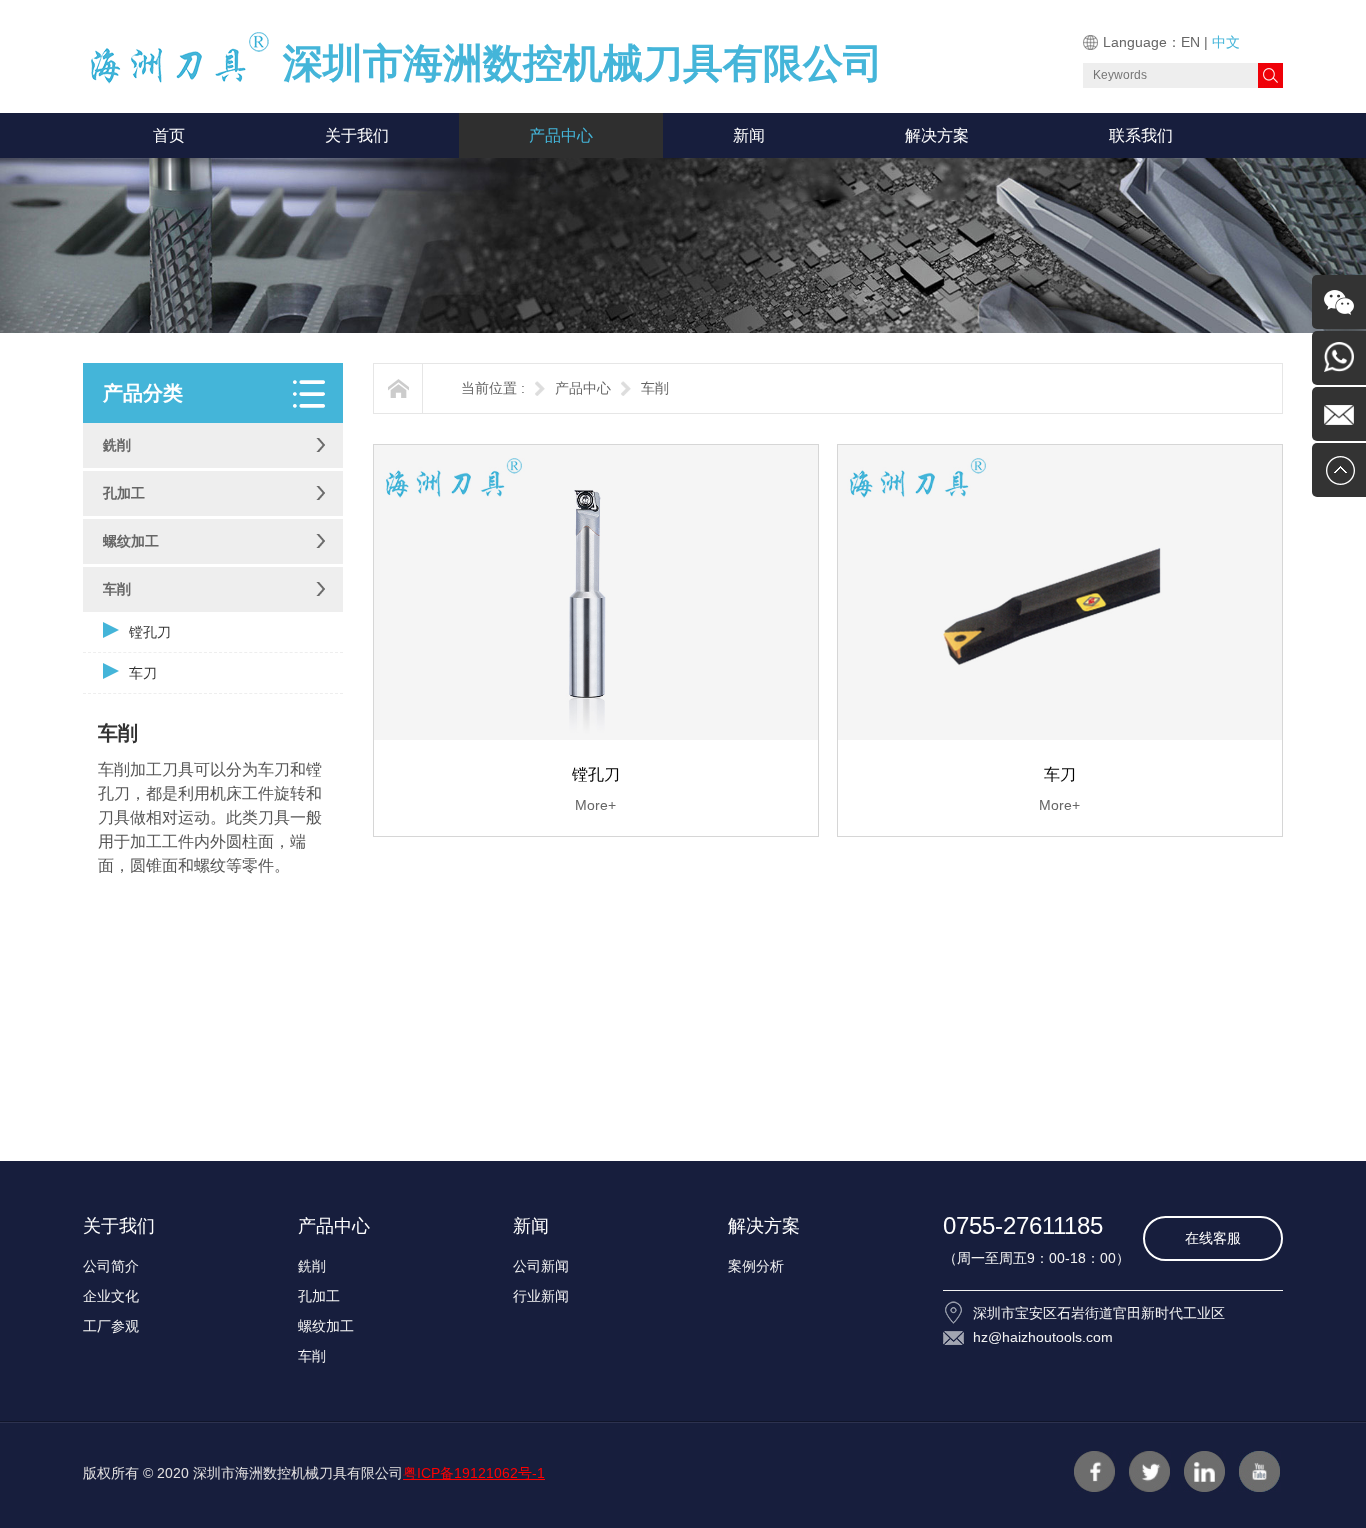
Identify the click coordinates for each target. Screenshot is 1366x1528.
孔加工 (124, 493)
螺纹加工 (131, 541)
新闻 (749, 135)
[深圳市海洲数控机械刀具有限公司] (183, 79)
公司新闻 (541, 1266)
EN (1190, 42)
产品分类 (143, 393)
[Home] (398, 388)
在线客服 (1213, 1238)
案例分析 (756, 1266)
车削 (117, 589)
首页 (169, 135)
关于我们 (357, 135)
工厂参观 (111, 1326)
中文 (1226, 42)
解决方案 (937, 135)
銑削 (117, 445)
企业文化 (111, 1296)
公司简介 (111, 1266)
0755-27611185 (1023, 1225)
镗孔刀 (150, 632)
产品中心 (561, 135)
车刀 (143, 673)
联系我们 (1141, 135)
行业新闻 (541, 1296)
